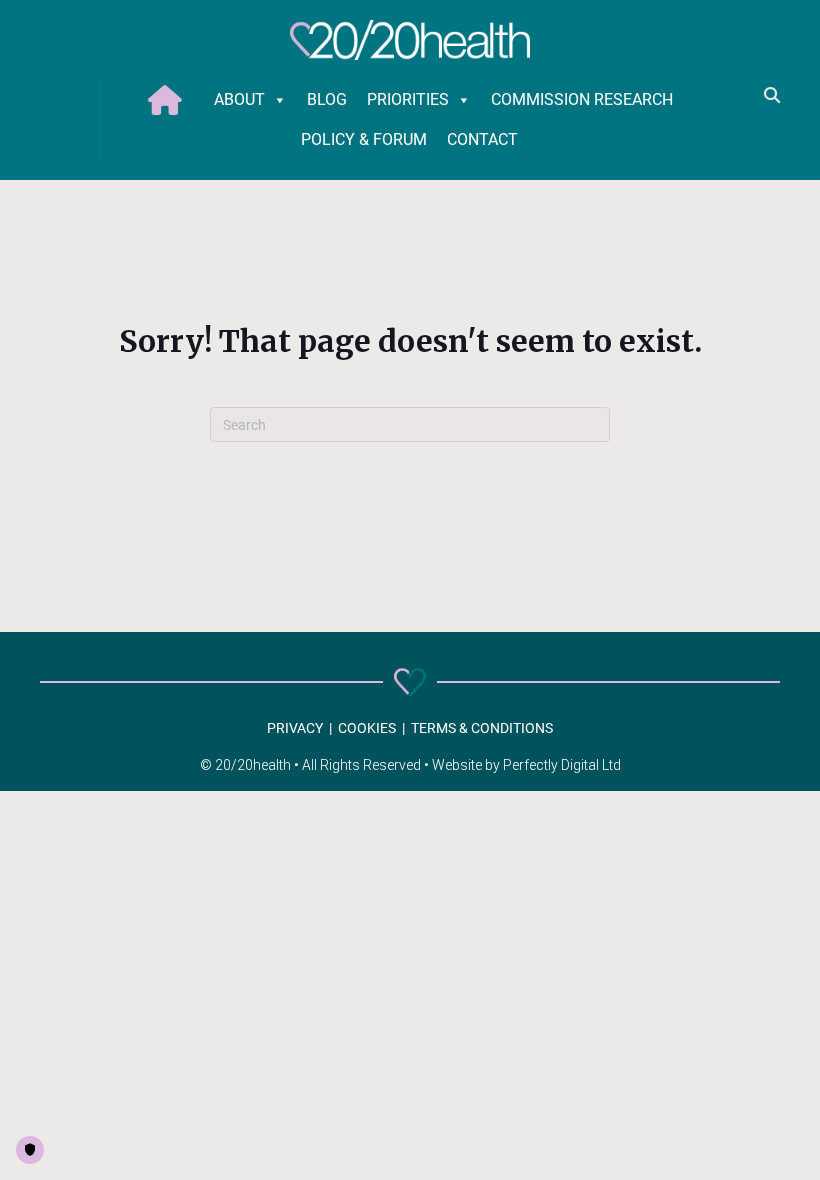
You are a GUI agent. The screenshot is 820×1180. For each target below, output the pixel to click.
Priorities (408, 99)
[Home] (171, 100)
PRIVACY (295, 728)
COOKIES (367, 728)
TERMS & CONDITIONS (482, 728)
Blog (327, 99)
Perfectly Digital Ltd (562, 765)
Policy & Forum (364, 139)
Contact (482, 139)
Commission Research (582, 99)
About (239, 99)
